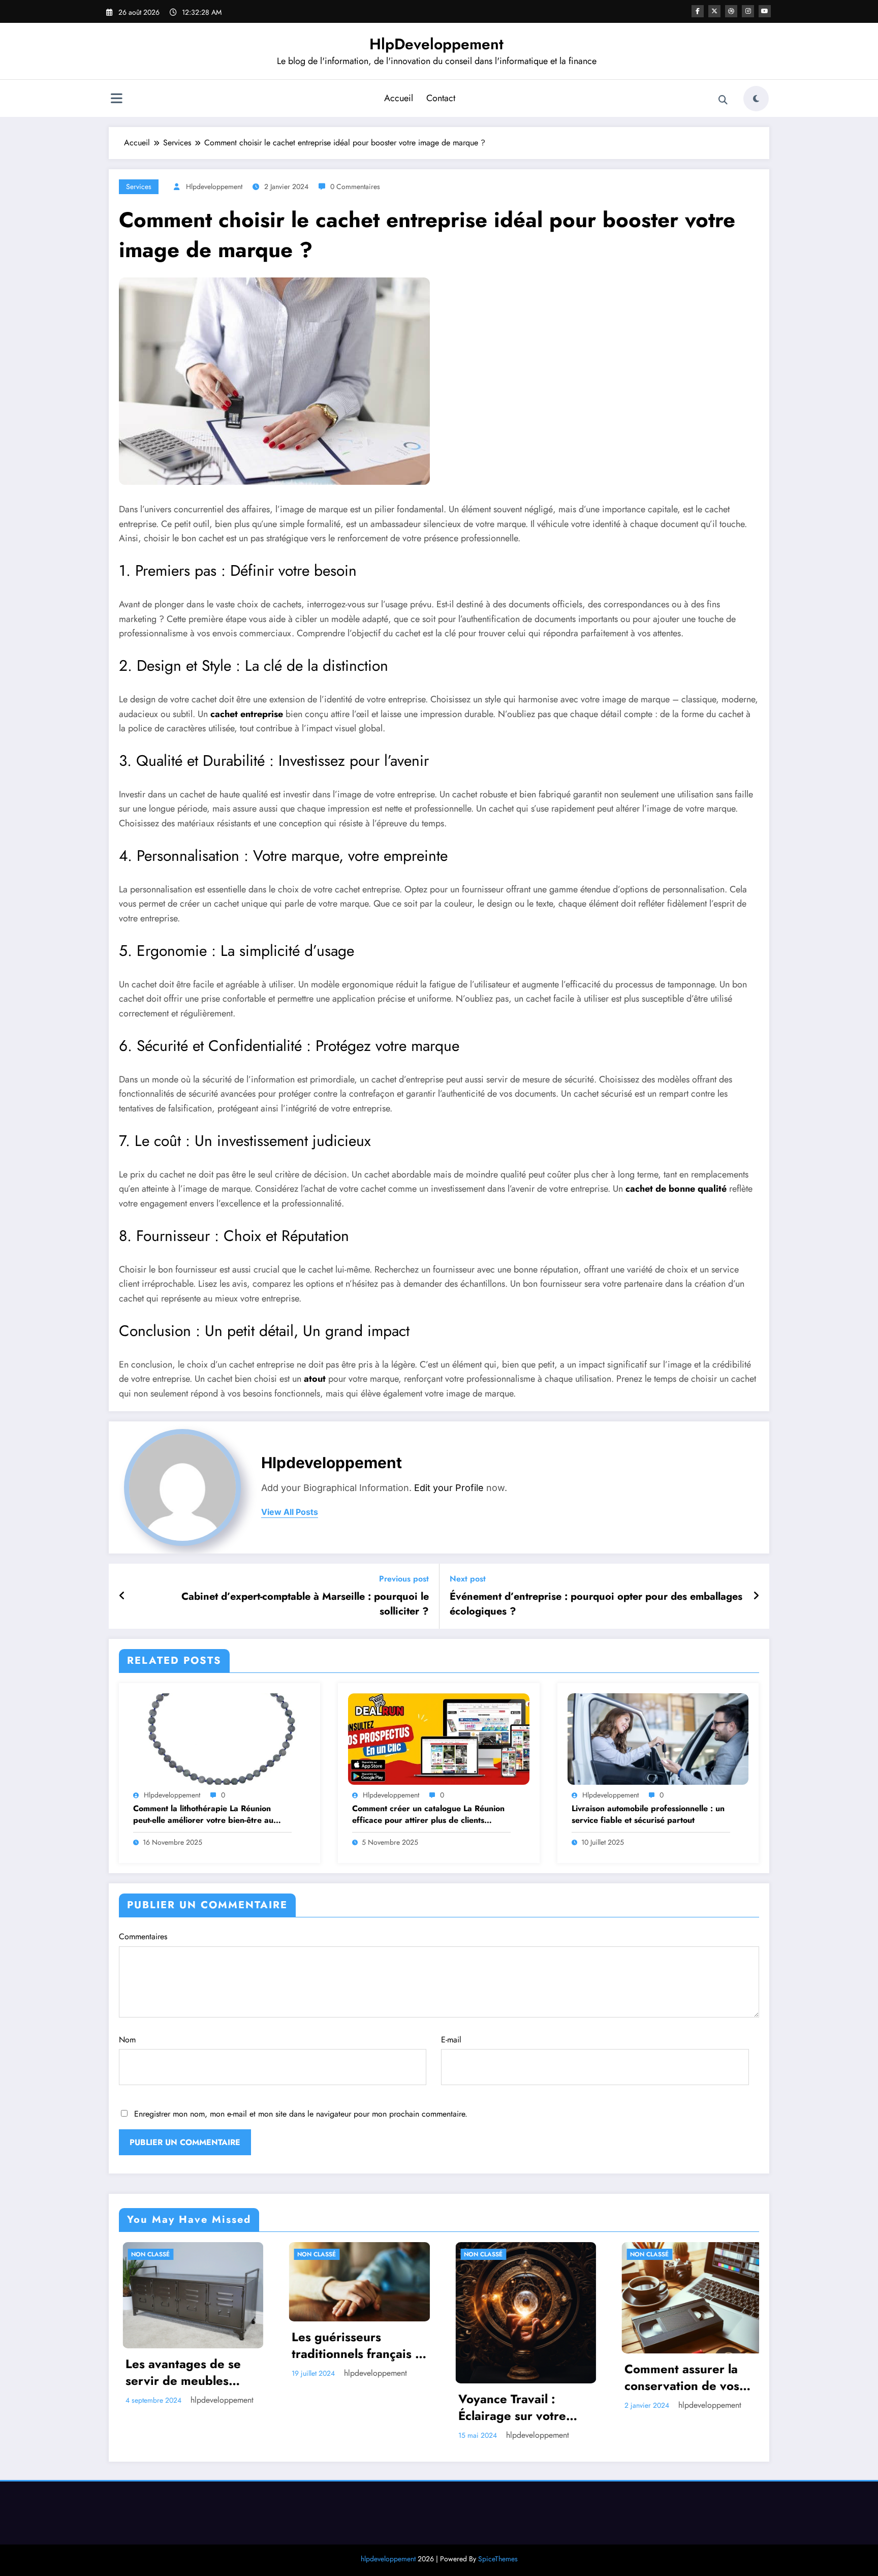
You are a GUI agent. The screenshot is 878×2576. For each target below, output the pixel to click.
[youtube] (765, 11)
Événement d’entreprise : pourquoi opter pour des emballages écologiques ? (596, 1604)
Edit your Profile (449, 1488)
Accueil (399, 98)
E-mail (451, 2040)
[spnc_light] (756, 99)
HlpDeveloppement (436, 44)
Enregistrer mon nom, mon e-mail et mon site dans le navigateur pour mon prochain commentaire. (301, 2114)
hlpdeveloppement (214, 187)
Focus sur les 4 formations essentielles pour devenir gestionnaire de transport (663, 2360)
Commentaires (143, 1936)
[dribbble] (731, 11)
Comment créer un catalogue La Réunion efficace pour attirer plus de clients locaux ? (428, 1814)
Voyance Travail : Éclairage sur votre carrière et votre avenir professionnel (332, 2408)
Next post (468, 1579)
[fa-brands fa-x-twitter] (714, 11)
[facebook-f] (698, 11)
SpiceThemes (498, 2559)
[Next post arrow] (756, 1596)
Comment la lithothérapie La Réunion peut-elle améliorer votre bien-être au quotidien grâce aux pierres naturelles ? (209, 1814)
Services (139, 187)
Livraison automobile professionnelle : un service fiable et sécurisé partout (648, 1814)
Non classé (123, 2254)
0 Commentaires (355, 187)
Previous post (404, 1579)
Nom (127, 2040)
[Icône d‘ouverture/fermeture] (116, 100)
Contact (441, 98)
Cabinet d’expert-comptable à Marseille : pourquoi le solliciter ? (305, 1604)
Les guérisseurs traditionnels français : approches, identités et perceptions (164, 2346)
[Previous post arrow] (122, 1596)
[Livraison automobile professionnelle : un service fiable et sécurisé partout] (658, 1738)
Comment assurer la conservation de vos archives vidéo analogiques (488, 2378)
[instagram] (748, 11)
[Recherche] (723, 100)
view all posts (290, 1512)
